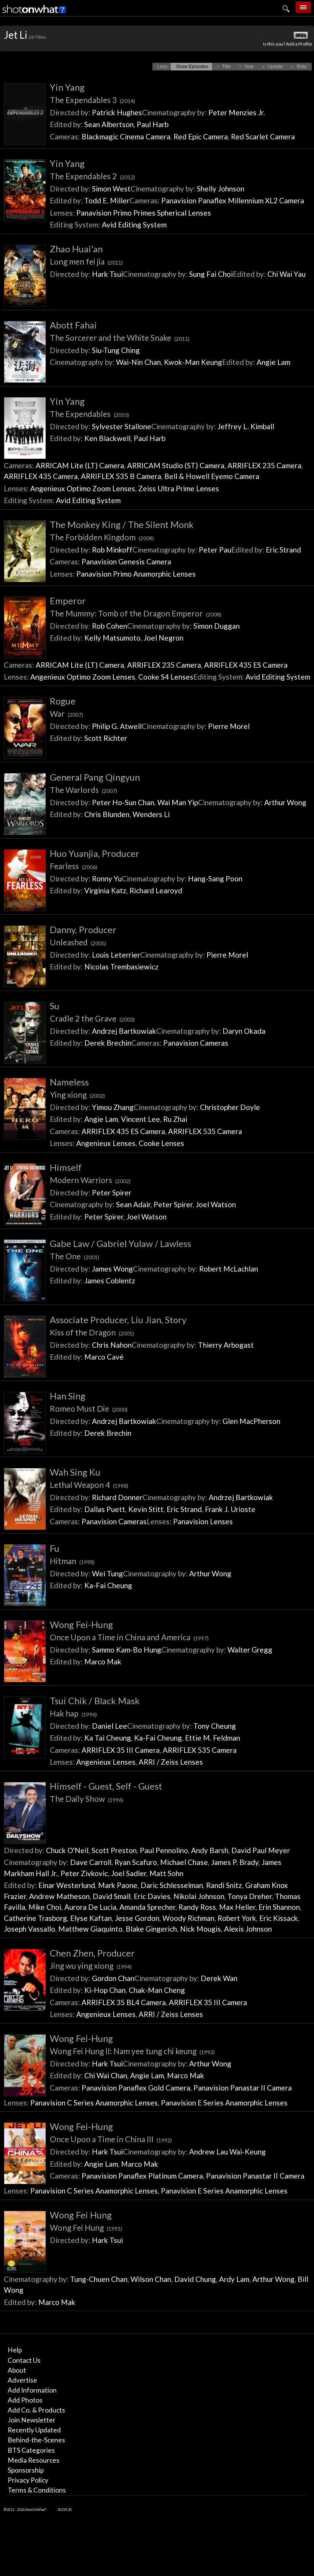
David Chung (195, 2279)
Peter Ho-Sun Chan (123, 802)
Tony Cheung (215, 1726)
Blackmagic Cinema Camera (126, 136)
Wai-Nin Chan (138, 362)
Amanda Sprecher (147, 1907)
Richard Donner (117, 1497)
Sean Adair (133, 1204)
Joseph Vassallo (29, 1929)
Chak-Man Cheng (157, 1990)
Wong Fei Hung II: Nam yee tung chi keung (132, 2051)
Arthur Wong (285, 802)
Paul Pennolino (164, 1850)
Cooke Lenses (161, 1143)
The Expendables (89, 414)
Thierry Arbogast (226, 1345)
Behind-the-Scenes (36, 2440)
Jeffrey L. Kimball (246, 426)
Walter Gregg (250, 1650)
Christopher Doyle (230, 1107)
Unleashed (78, 942)
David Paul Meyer (261, 1850)
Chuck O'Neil (67, 1850)
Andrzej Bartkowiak (124, 1031)
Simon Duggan (217, 626)
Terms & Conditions (37, 2490)
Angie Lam (273, 362)
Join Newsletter (32, 2420)
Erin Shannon (279, 1907)
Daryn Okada (244, 1031)
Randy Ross (197, 1907)
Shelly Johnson (221, 189)
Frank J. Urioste (230, 1509)
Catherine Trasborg (35, 1918)
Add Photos (25, 2400)
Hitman (72, 1561)
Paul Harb (153, 124)
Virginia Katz (105, 890)
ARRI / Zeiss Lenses (171, 1762)
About (17, 2370)
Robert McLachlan (229, 1269)
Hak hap (73, 1713)
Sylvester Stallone (122, 426)
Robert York (237, 1918)
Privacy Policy (28, 2480)
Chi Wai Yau (286, 274)
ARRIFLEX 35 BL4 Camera (124, 2002)
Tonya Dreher (250, 1896)
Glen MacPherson (251, 1421)
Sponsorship (26, 2470)
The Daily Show (87, 1799)
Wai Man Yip (178, 802)
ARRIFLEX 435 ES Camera (246, 665)
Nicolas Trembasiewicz (121, 967)
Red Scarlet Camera (263, 136)
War (66, 713)
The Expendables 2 (92, 176)
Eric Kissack (279, 1918)
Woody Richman (188, 1918)
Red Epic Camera (201, 136)
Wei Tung (107, 1573)
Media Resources (34, 2460)
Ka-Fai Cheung (108, 1585)
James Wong (112, 1269)
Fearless (74, 866)
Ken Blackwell (107, 438)
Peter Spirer (112, 1192)
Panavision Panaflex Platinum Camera (142, 2176)
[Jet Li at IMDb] (301, 36)
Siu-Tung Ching (116, 350)
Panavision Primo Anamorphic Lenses (136, 574)
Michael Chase (184, 1862)
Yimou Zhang (113, 1107)
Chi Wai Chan (106, 2075)
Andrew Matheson (59, 1896)
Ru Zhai (175, 1119)
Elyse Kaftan (91, 1918)
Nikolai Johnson (199, 1896)
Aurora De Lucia (90, 1907)
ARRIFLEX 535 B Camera (121, 476)
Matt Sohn (166, 1873)
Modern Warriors (90, 1180)
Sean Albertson (109, 124)
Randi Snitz (224, 1885)
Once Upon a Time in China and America (129, 1637)
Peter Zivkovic (84, 1873)
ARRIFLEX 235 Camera (264, 465)
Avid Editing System (134, 225)
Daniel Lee (110, 1726)
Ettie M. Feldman (213, 1738)
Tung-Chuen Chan (99, 2279)
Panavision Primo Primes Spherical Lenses (144, 213)
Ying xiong (77, 1094)
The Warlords (83, 790)
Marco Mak (103, 1661)
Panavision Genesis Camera (126, 561)
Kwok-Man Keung (193, 362)
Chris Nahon (112, 1345)
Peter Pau (215, 550)
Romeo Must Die (89, 1408)
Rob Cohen (110, 626)
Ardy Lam (234, 2279)
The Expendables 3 (92, 100)
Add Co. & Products (36, 2410)
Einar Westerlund (67, 1885)
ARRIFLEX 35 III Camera (121, 1750)
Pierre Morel (229, 726)
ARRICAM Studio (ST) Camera (176, 465)
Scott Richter (106, 738)
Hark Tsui (107, 274)
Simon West (111, 189)
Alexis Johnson (248, 1929)
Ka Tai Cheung (108, 1738)
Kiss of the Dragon (92, 1332)
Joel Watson (216, 1204)
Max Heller (237, 1907)
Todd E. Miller (107, 200)
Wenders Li (151, 814)
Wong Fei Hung (86, 2227)
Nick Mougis (200, 1929)
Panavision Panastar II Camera (243, 2088)
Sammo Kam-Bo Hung (127, 1650)
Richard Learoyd (156, 890)
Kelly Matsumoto (112, 638)
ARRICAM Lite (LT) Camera (80, 465)
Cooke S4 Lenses (166, 677)
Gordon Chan (113, 1978)
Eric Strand (283, 550)
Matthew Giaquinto (90, 1929)
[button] (162, 67)
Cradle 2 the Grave (92, 1018)
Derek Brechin (108, 1043)
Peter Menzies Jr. (237, 112)
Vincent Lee (141, 1119)
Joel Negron (164, 638)
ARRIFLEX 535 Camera (205, 1131)
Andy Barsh (210, 1850)
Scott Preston (114, 1850)
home (256, 25)
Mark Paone (118, 1885)
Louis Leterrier (116, 955)
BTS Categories (31, 2450)
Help (15, 2350)
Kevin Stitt (146, 1509)
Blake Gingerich (151, 1929)
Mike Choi (45, 1907)
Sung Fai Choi (211, 274)
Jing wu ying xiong (91, 1966)
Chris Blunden (107, 814)
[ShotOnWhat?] (34, 14)
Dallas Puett (105, 1509)
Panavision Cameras (196, 1043)
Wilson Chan (151, 2279)
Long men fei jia (86, 261)
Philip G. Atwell (117, 726)
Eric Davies (152, 1896)
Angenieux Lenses (106, 1143)
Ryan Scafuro (136, 1862)
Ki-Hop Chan (105, 1990)
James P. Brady (235, 1862)
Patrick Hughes (117, 112)
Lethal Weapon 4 (89, 1485)
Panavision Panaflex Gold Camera (136, 2088)
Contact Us (24, 2360)
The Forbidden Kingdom (102, 537)
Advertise (22, 2380)
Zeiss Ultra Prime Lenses (179, 488)
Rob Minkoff (112, 550)
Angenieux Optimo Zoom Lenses (83, 488)
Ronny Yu (107, 879)
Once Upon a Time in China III (111, 2139)
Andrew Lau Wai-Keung (227, 2152)
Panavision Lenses (203, 1521)
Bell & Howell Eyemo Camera (212, 476)
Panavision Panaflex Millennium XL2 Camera (233, 200)
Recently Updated (34, 2430)
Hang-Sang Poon (215, 879)
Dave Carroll (91, 1862)
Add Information (32, 2390)
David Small (112, 1896)
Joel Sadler (129, 1873)
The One (74, 1256)
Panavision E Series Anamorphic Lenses (224, 2103)
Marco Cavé (104, 1357)
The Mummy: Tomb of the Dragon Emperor (136, 613)
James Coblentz (110, 1281)
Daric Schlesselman (172, 1885)
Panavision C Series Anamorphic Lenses (94, 2103)
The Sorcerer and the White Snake (120, 338)
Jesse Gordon (137, 1918)
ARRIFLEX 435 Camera (41, 476)
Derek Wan (219, 1978)
